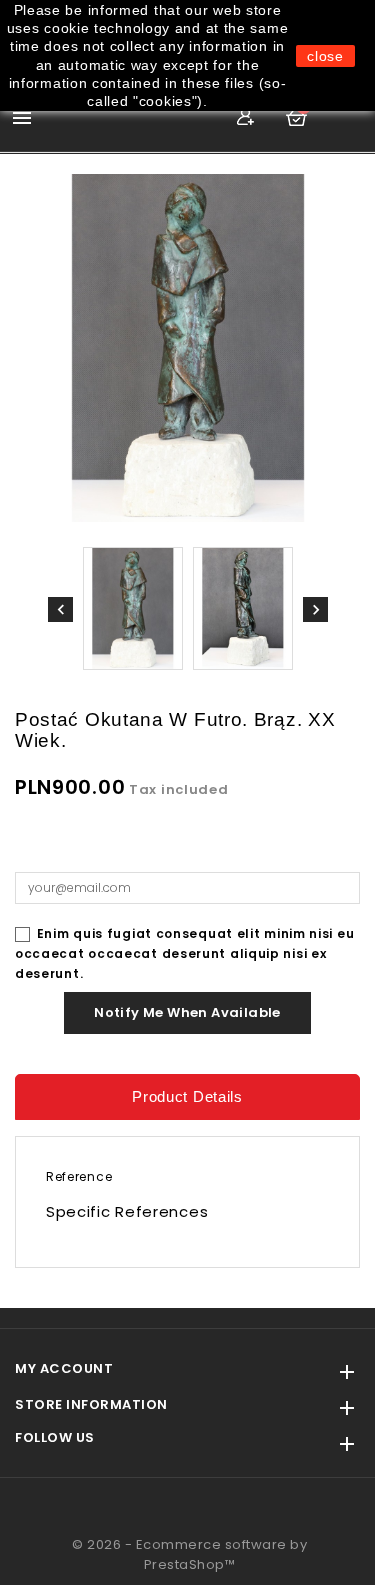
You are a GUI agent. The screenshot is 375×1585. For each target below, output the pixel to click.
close (325, 56)
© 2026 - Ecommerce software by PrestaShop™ (189, 1554)
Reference (79, 1176)
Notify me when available (187, 1012)
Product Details (187, 1096)
